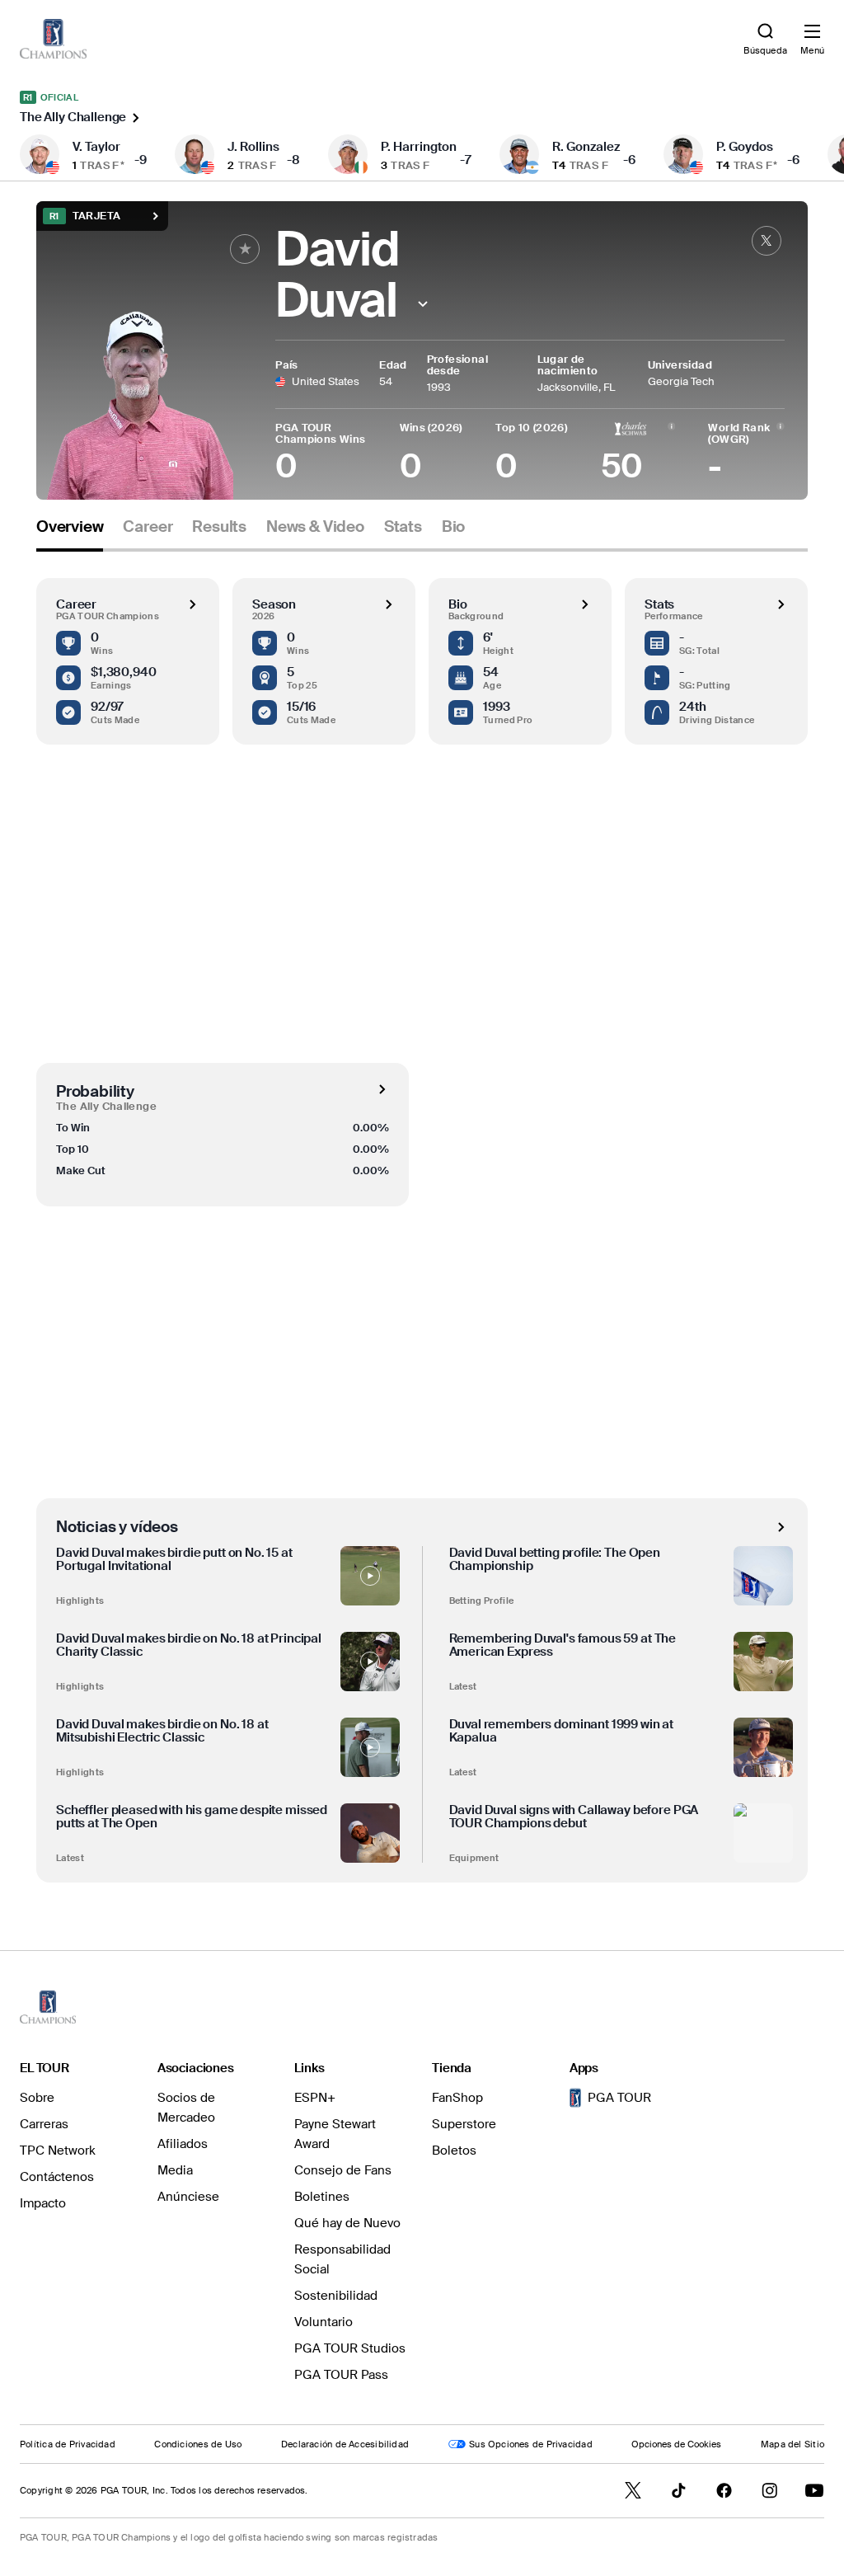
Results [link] (219, 527)
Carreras (44, 2124)
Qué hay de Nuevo (347, 2223)
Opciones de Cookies (676, 2444)
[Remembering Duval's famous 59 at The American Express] (763, 1662)
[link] (53, 39)
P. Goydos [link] (745, 147)
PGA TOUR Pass (341, 2375)
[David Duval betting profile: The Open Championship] (763, 1576)
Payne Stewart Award (335, 2134)
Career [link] (148, 527)
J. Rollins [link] (253, 147)
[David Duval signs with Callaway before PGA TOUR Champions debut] (763, 1833)
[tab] (70, 533)
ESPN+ (315, 2098)
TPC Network (58, 2151)
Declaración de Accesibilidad (345, 2444)
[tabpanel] (422, 1217)
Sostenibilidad (336, 2296)
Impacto (43, 2203)
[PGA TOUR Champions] (48, 2007)
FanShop (457, 2098)
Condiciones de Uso (198, 2444)
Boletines (322, 2197)
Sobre (37, 2098)
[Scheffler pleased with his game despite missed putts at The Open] (370, 1833)
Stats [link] (403, 527)
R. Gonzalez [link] (586, 147)
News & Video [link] (315, 527)
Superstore (464, 2124)
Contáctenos (57, 2177)
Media (175, 2170)
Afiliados (183, 2144)
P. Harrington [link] (419, 147)
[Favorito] (245, 249)
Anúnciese (188, 2197)
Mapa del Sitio (792, 2444)
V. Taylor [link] (96, 147)
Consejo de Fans (343, 2170)
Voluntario (324, 2322)
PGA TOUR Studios (350, 2348)
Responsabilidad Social (342, 2259)
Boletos (454, 2151)
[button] (422, 304)
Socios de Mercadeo (186, 2108)
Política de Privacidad (68, 2444)
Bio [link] (453, 527)
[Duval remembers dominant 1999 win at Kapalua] (763, 1747)
